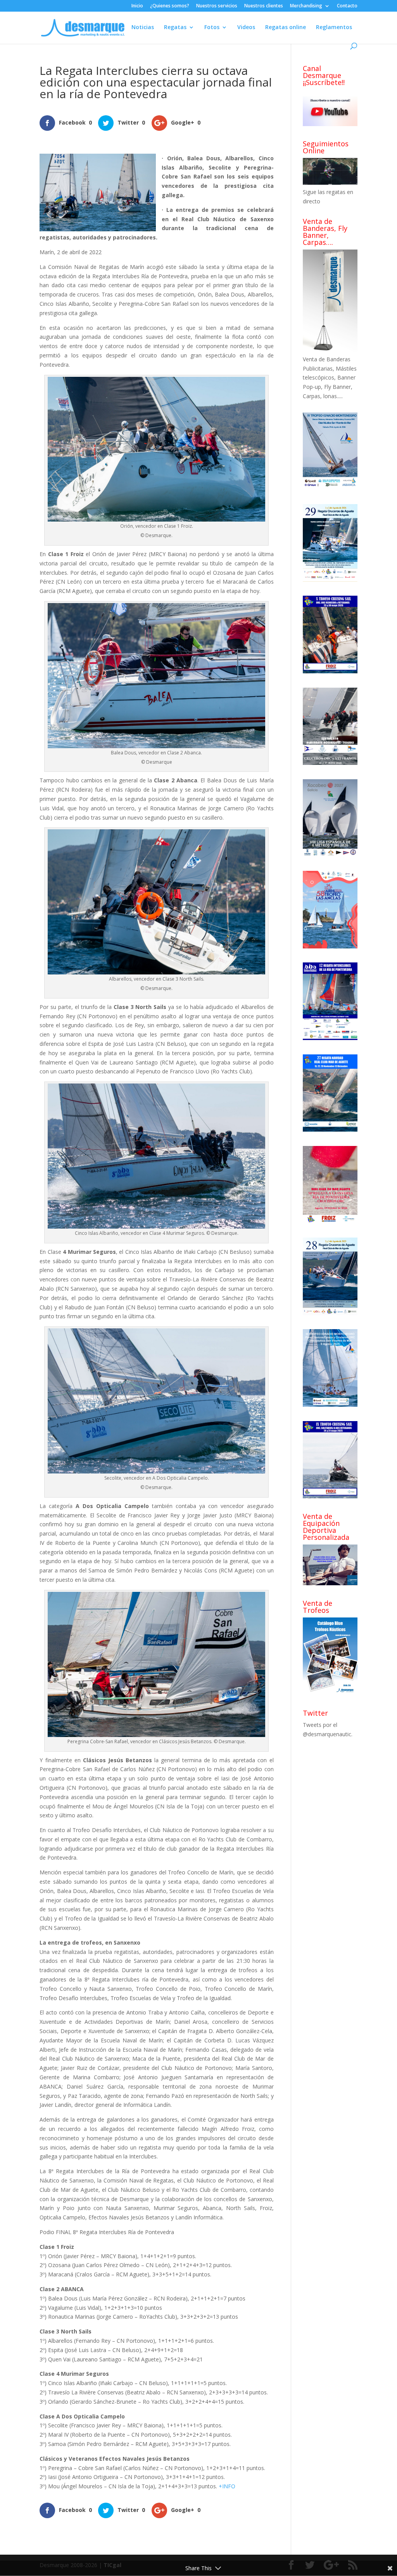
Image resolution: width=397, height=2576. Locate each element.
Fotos (212, 28)
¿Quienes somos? (170, 6)
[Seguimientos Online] (330, 183)
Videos (246, 28)
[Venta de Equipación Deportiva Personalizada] (330, 1583)
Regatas (175, 28)
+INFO (227, 2486)
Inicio (137, 6)
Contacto (347, 6)
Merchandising (306, 6)
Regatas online (286, 28)
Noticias (143, 28)
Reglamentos (334, 28)
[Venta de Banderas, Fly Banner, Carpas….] (330, 350)
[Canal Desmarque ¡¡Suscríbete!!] (330, 124)
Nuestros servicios (217, 6)
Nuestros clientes (264, 6)
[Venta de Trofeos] (330, 1693)
